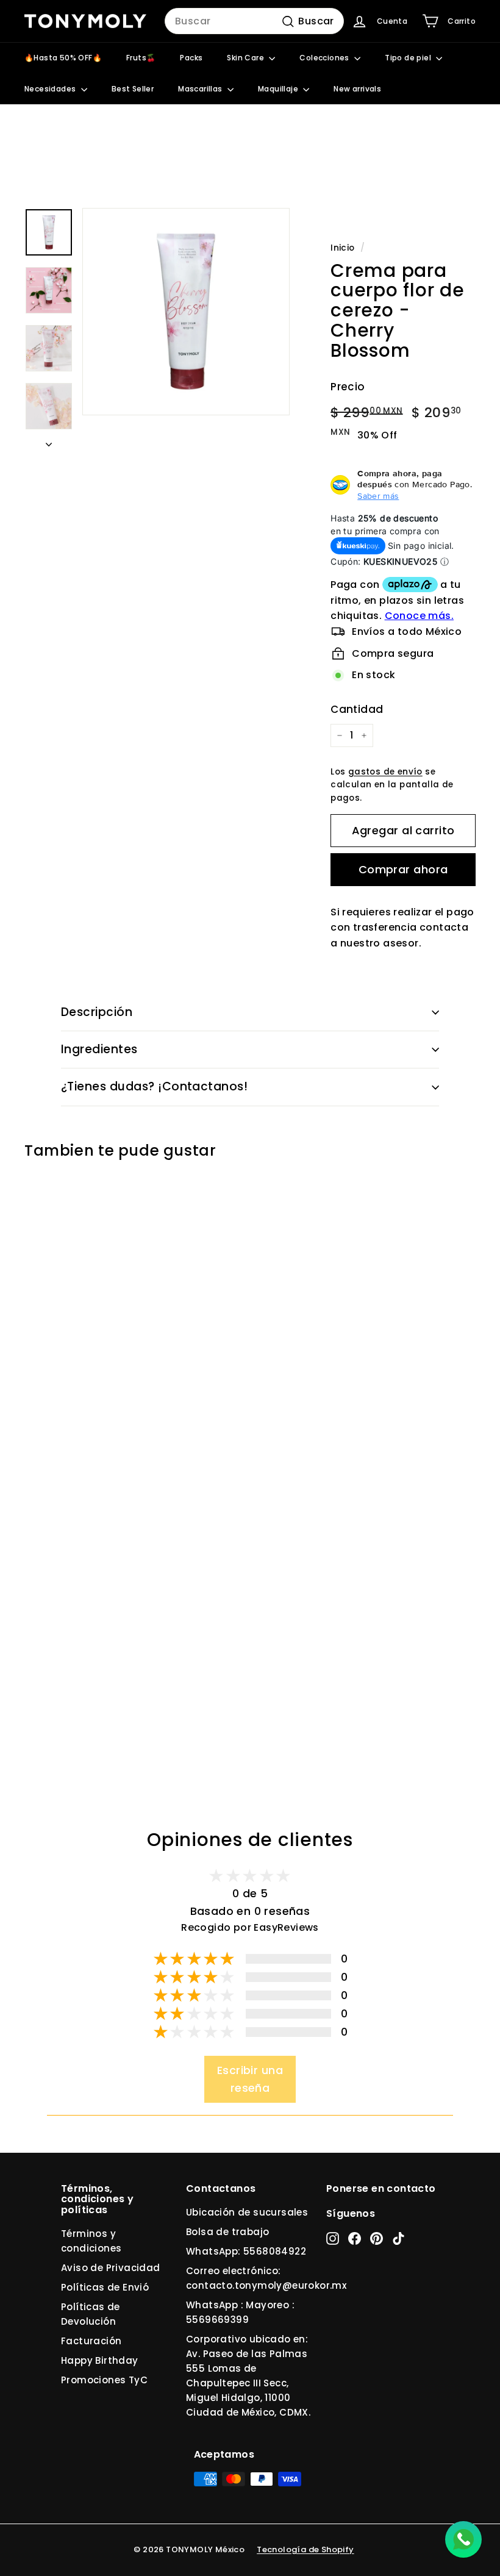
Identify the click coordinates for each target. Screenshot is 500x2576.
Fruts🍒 (141, 58)
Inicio (342, 248)
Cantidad (357, 709)
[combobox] (254, 21)
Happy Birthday (100, 2360)
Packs (191, 58)
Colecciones (325, 58)
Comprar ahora (403, 869)
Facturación (91, 2341)
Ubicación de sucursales (247, 2212)
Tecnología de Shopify (305, 2549)
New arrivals (357, 89)
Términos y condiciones (91, 2241)
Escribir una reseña (250, 2079)
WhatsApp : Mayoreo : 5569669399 (240, 2312)
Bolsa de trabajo (227, 2232)
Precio (348, 387)
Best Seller (133, 89)
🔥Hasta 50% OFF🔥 (63, 58)
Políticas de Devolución (91, 2314)
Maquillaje (279, 89)
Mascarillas (201, 89)
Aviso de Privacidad (111, 2268)
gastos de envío (385, 772)
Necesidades (51, 89)
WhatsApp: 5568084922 (246, 2251)
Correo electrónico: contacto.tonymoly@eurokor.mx (266, 2278)
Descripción (97, 1012)
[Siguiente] (49, 441)
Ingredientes (99, 1049)
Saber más (378, 496)
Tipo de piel (409, 58)
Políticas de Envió (105, 2287)
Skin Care (246, 58)
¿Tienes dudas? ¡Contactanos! (154, 1086)
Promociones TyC (104, 2380)
